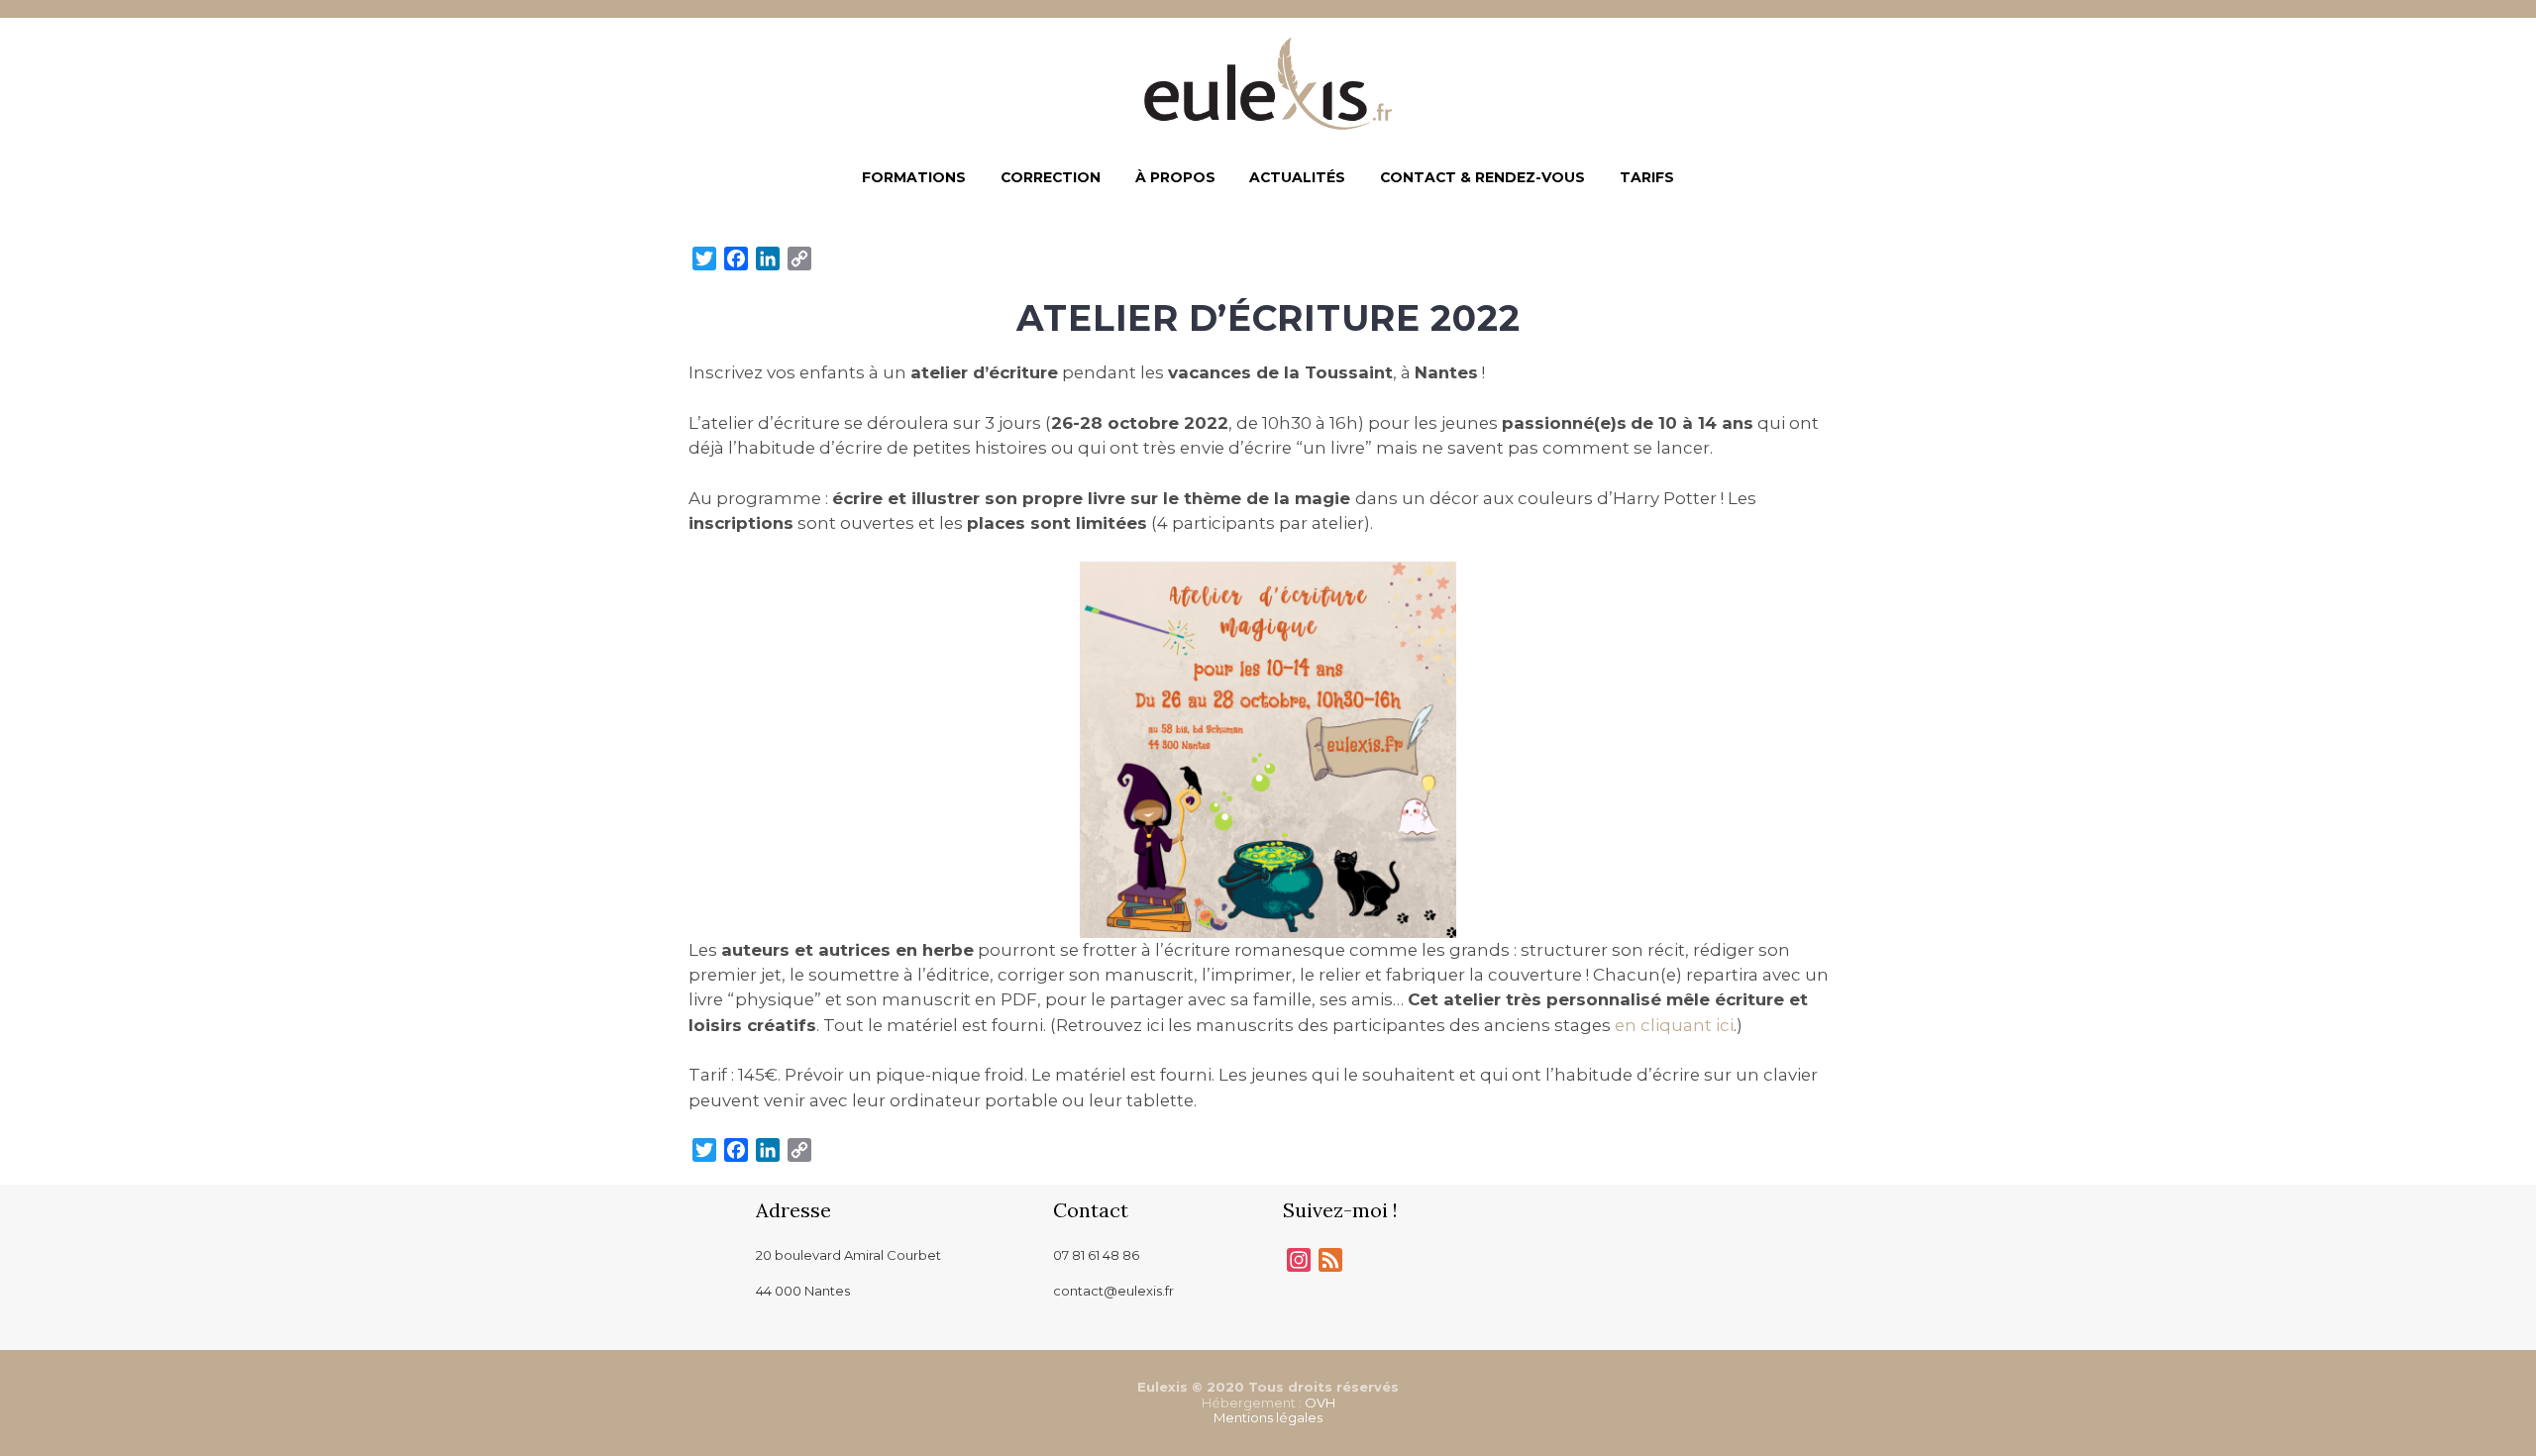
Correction (1051, 177)
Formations (914, 177)
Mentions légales (1268, 1417)
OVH (1320, 1403)
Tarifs (1647, 177)
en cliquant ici (1672, 1025)
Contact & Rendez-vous (1482, 177)
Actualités (1297, 177)
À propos (1175, 177)
